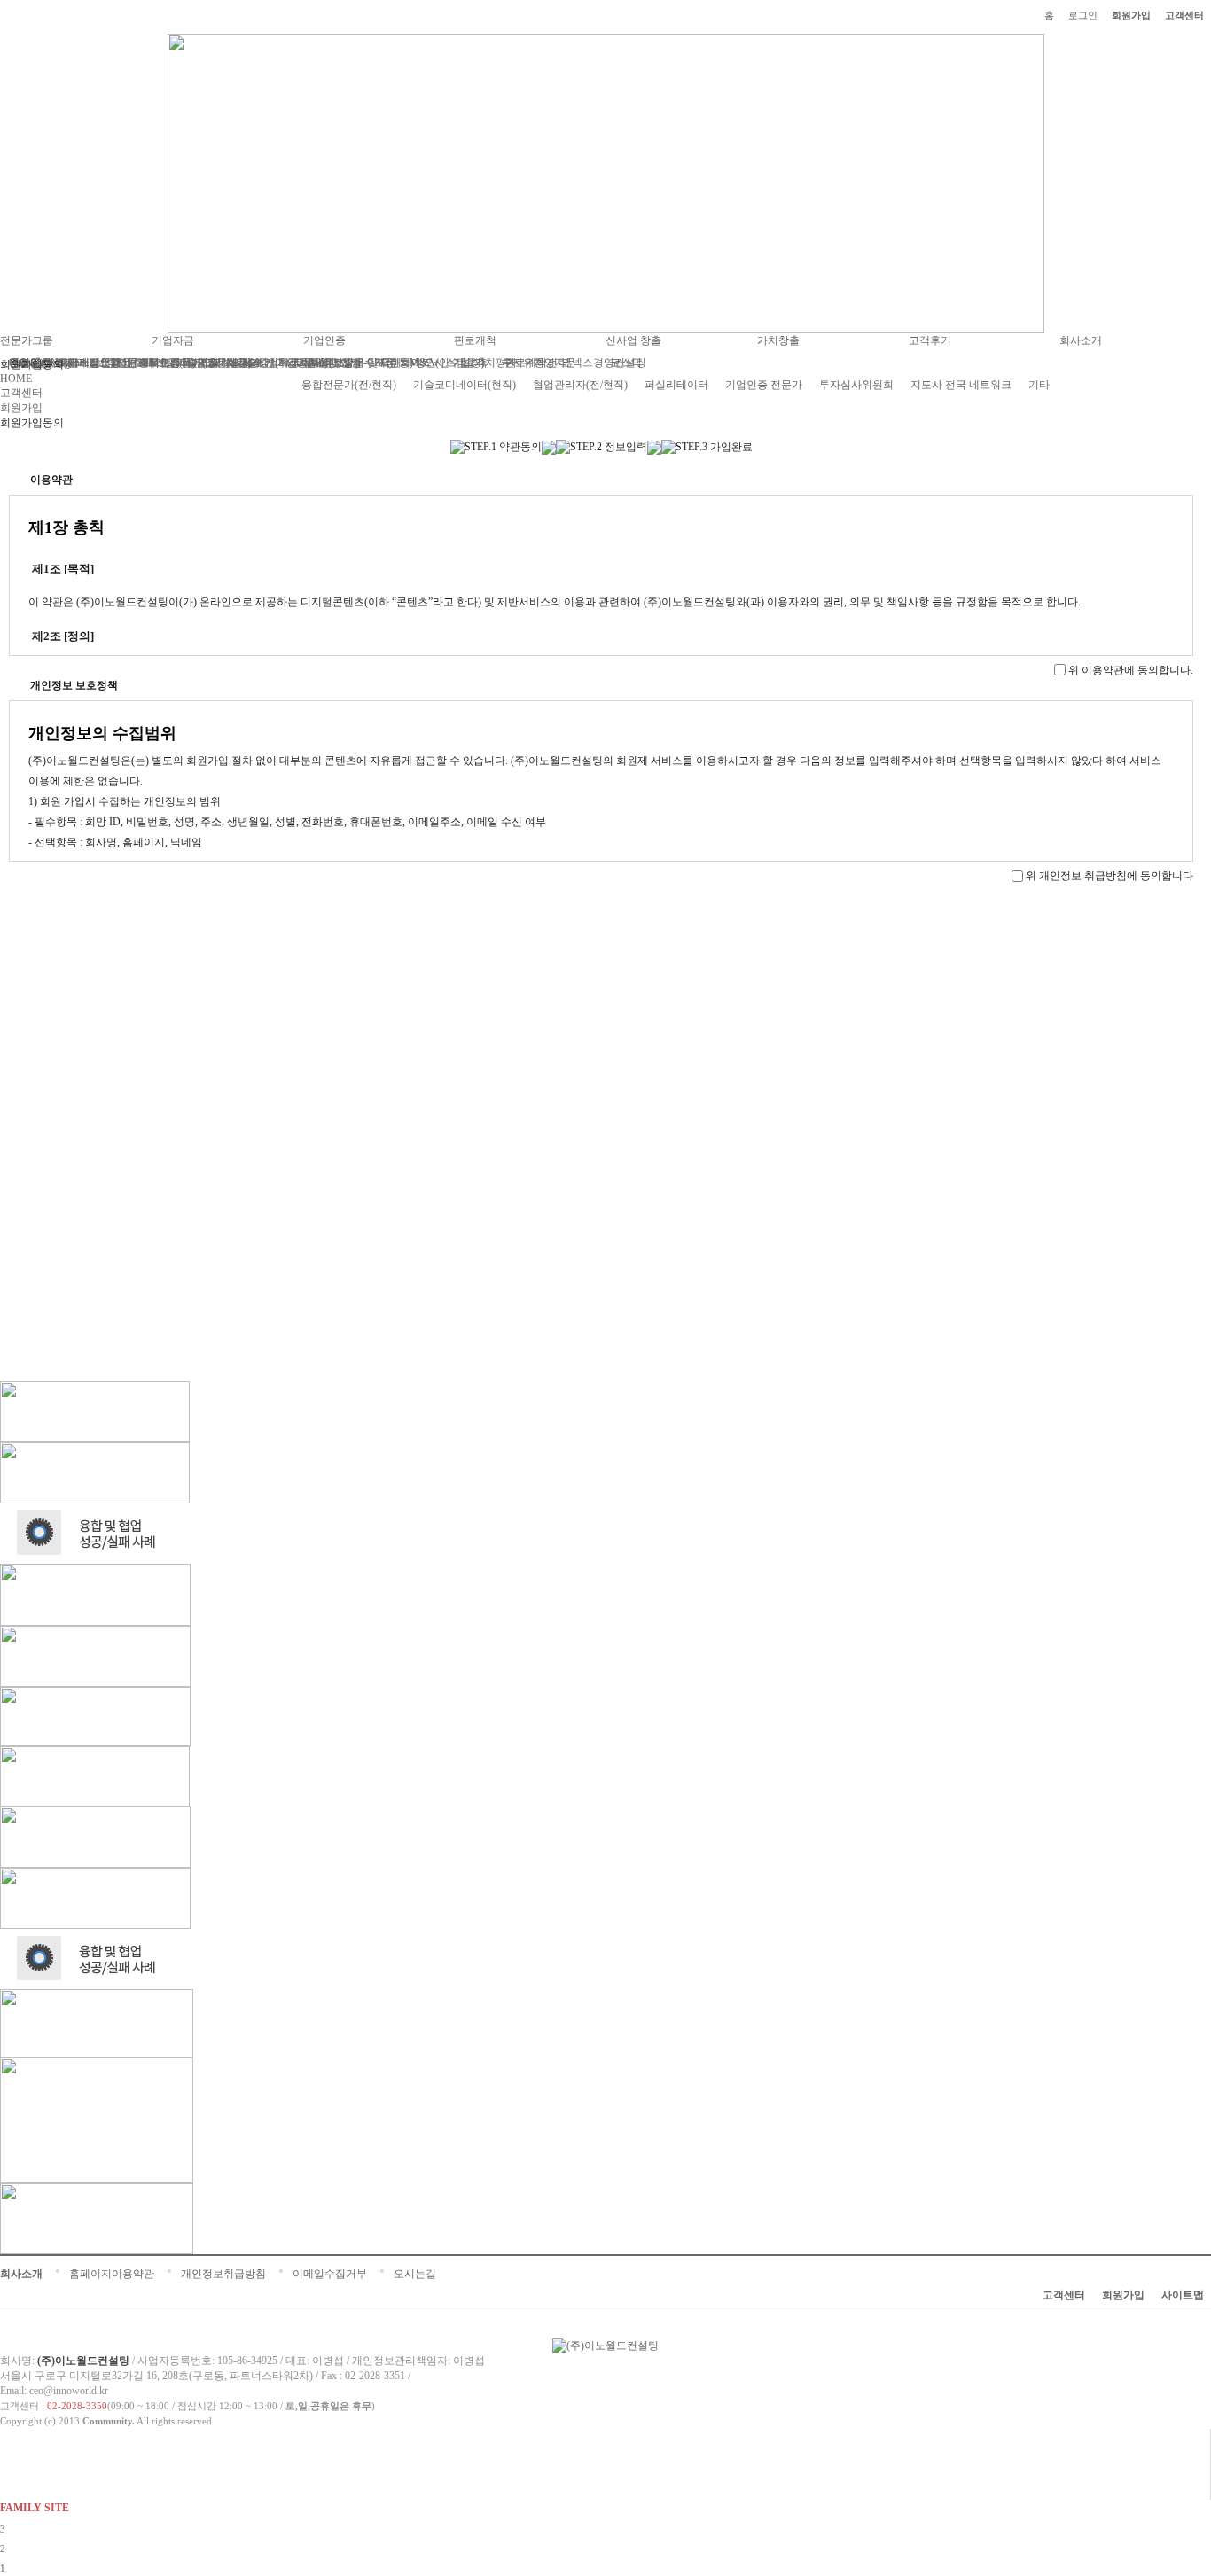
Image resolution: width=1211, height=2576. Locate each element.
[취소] (626, 894)
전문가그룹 (27, 340)
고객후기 (930, 340)
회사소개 (1081, 340)
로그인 (1083, 15)
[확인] (576, 894)
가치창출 (778, 340)
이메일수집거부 (330, 2274)
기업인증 (324, 340)
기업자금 (173, 340)
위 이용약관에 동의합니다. (1131, 670)
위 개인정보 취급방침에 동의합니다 (1109, 876)
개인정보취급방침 (223, 2274)
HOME (16, 379)
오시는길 (415, 2274)
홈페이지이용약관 (112, 2274)
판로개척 (475, 340)
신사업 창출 (633, 340)
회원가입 (1131, 15)
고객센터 (1184, 15)
